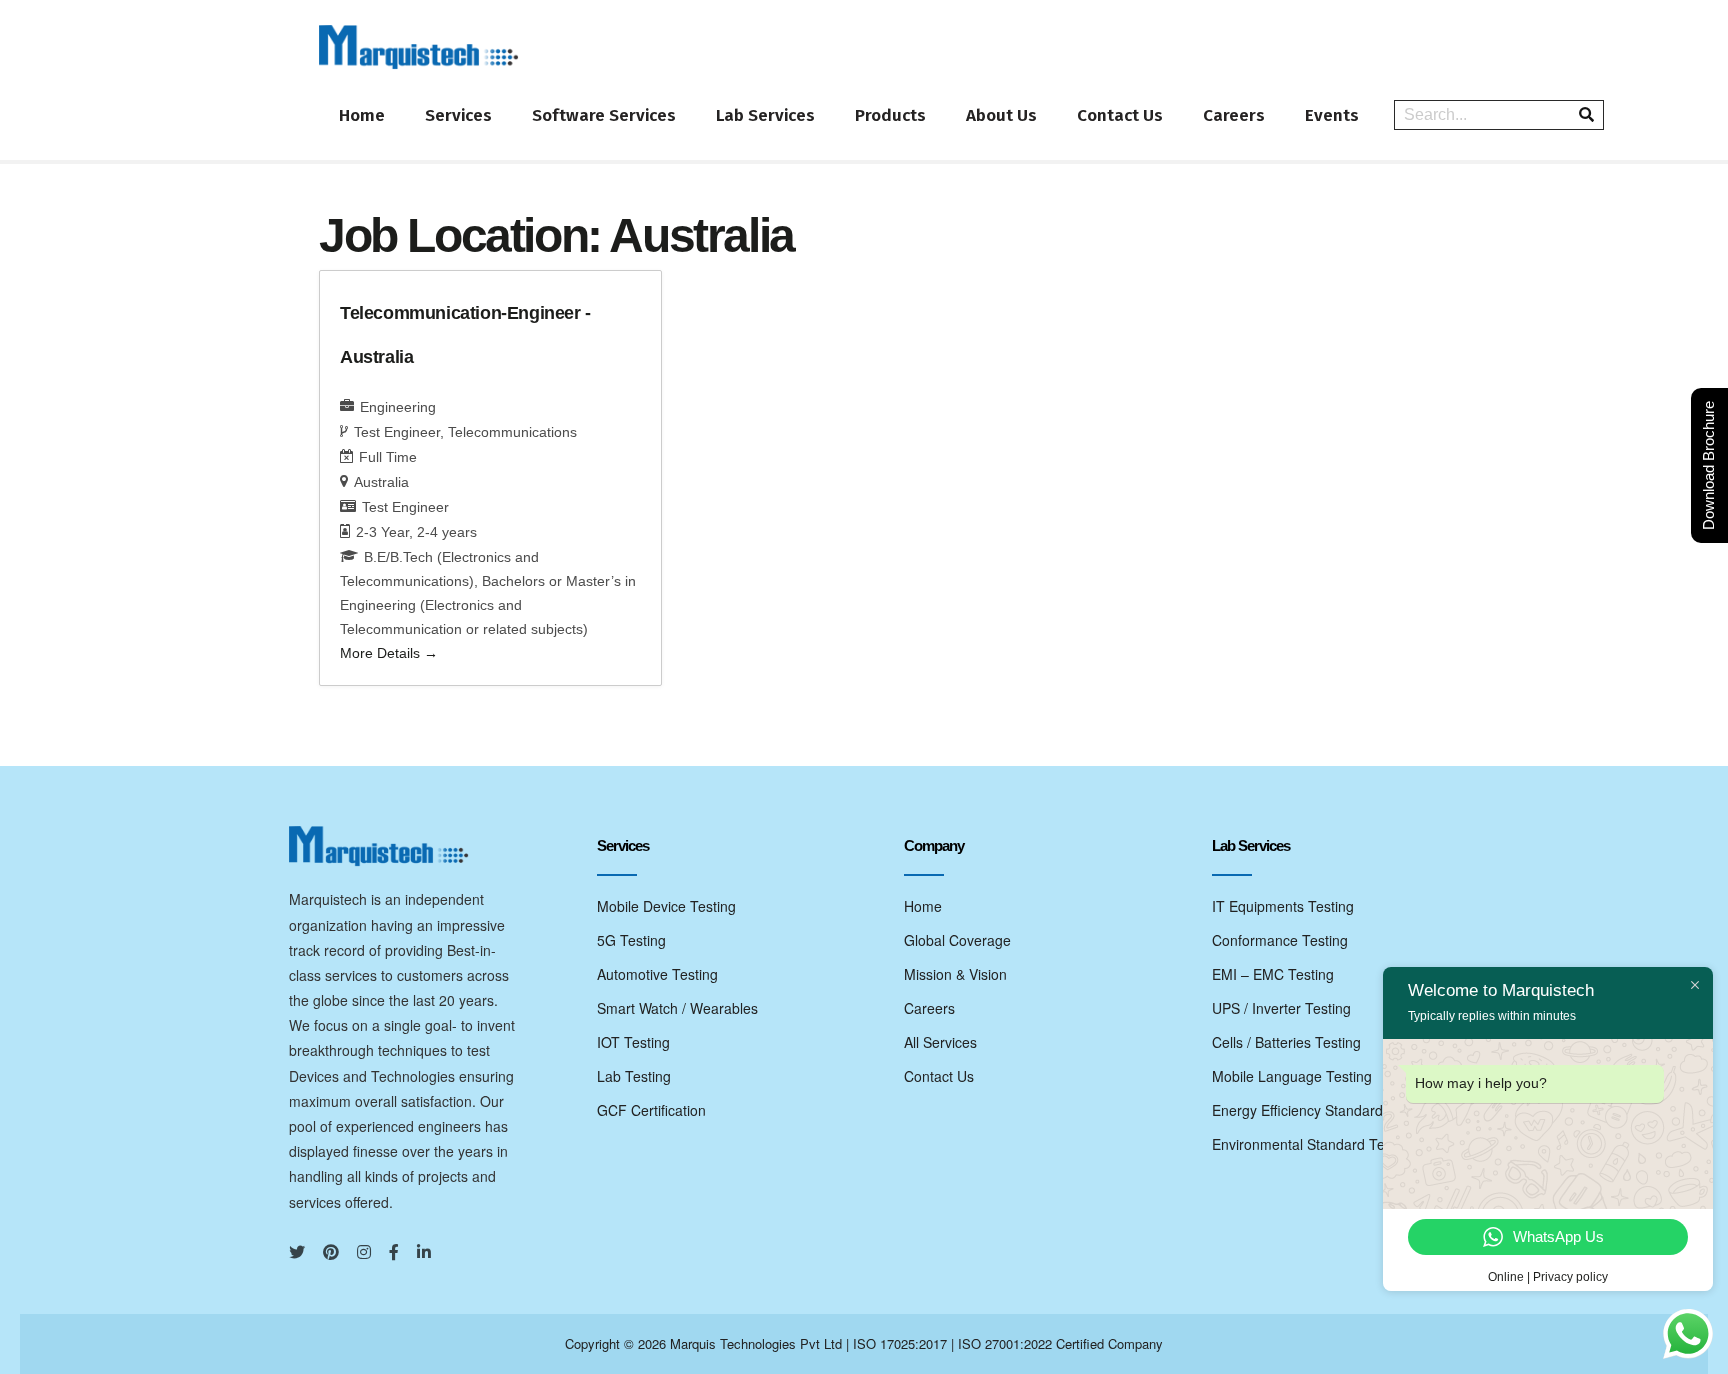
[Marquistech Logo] (419, 46)
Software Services (604, 115)
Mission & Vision (955, 974)
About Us (1001, 115)
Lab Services (765, 115)
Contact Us (1120, 115)
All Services (940, 1042)
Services (458, 115)
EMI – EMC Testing (1273, 974)
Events (1332, 115)
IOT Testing (633, 1042)
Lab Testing (634, 1076)
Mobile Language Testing (1292, 1076)
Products (890, 115)
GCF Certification (651, 1110)
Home (362, 115)
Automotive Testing (657, 974)
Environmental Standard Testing (1313, 1144)
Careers (1234, 115)
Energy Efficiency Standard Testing (1322, 1110)
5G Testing (631, 940)
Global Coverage (957, 940)
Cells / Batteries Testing (1286, 1042)
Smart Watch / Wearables (677, 1008)
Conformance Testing (1280, 940)
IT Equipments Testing (1283, 906)
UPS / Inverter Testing (1281, 1008)
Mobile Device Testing (666, 906)
